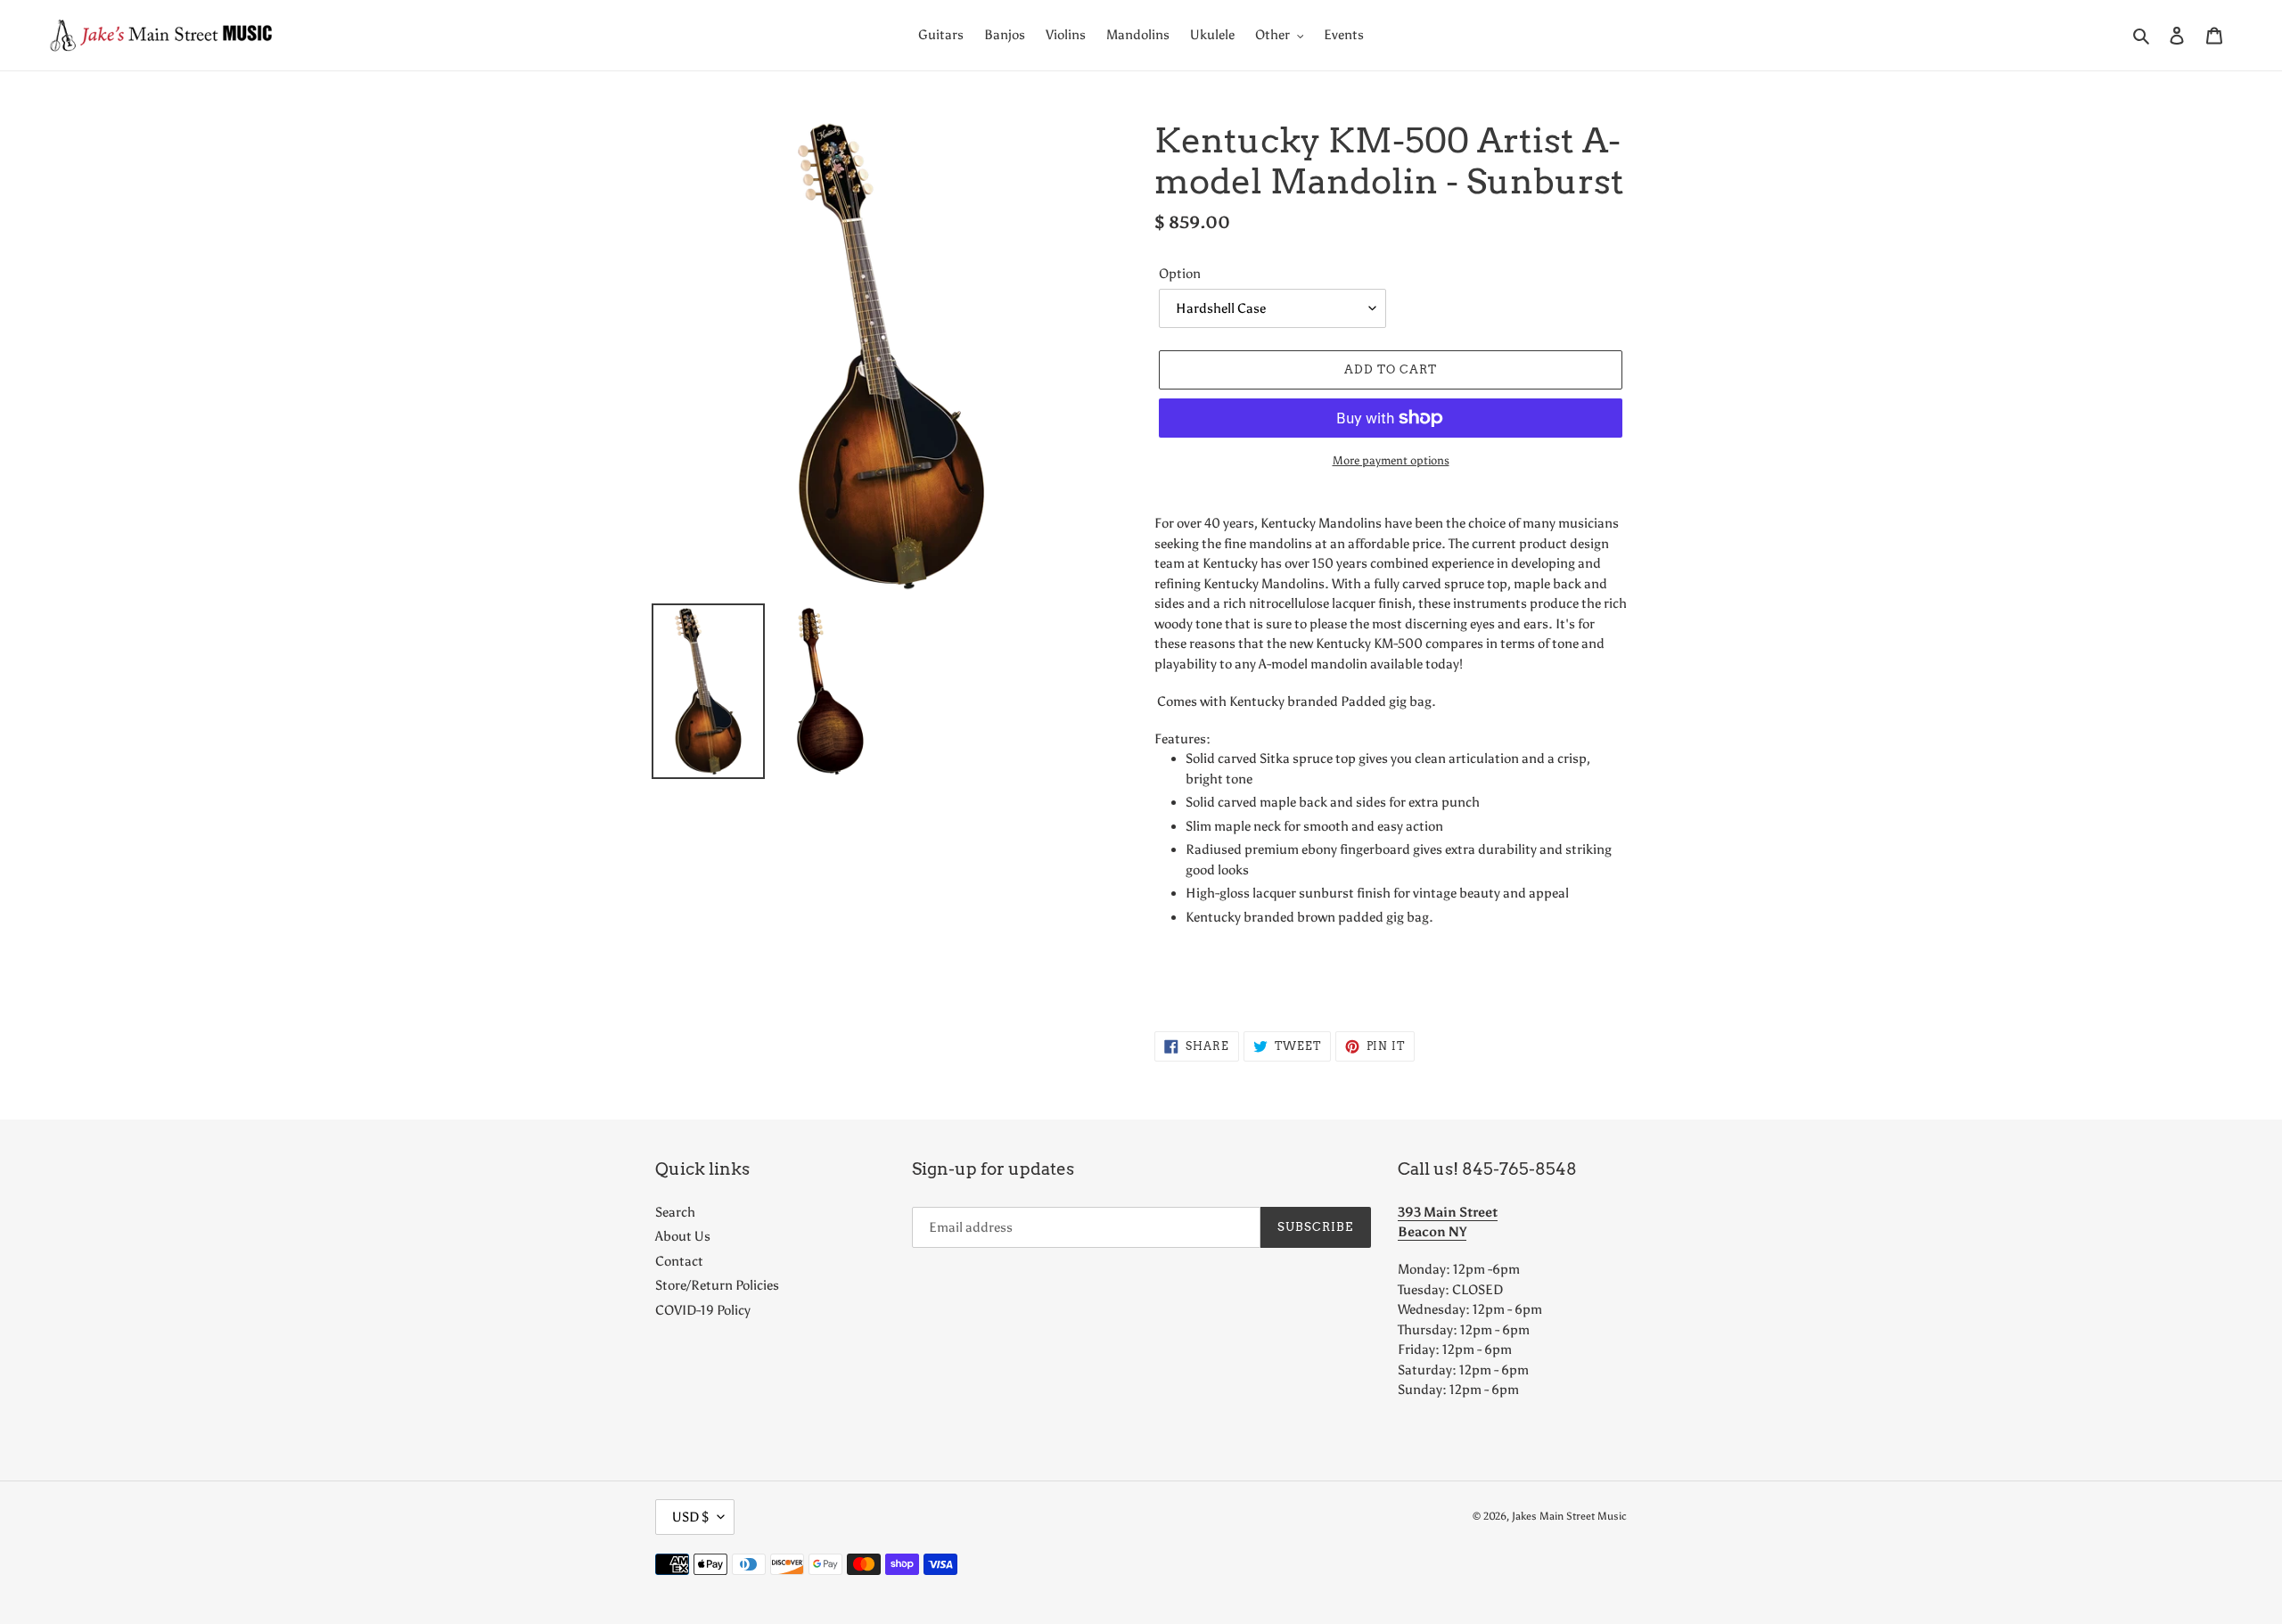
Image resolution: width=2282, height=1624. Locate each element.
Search (675, 1212)
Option (1180, 274)
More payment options (1391, 460)
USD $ (690, 1517)
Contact (679, 1261)
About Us (683, 1236)
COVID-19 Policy (703, 1310)
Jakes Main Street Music (1569, 1516)
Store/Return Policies (717, 1285)
